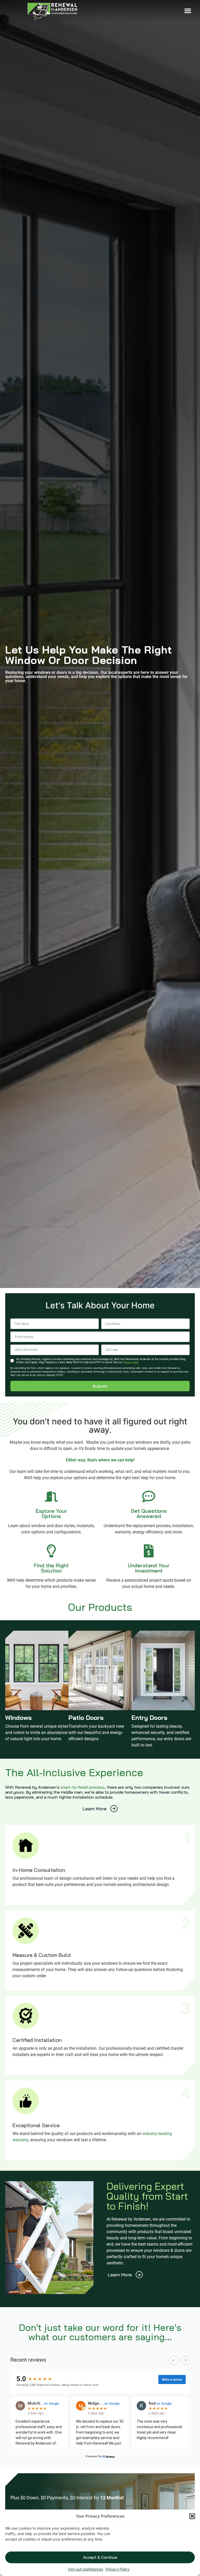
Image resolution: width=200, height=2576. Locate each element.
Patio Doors (86, 1718)
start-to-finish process (83, 1787)
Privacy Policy (118, 2569)
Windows (18, 1718)
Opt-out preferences (86, 2569)
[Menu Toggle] (188, 11)
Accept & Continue (100, 2557)
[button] (192, 2516)
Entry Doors (149, 1718)
